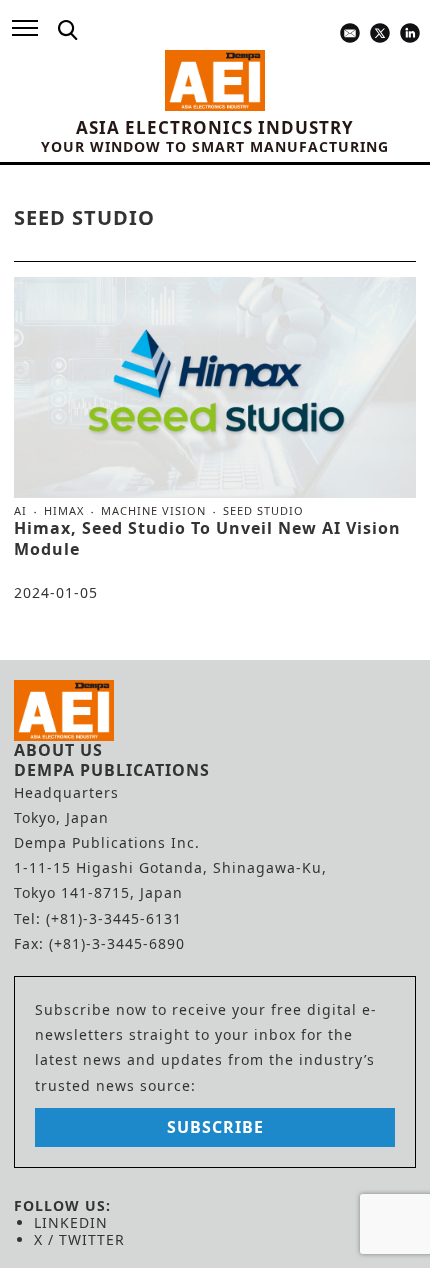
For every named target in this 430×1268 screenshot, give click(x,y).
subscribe (215, 1127)
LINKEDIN (71, 1222)
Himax (64, 511)
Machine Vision (153, 511)
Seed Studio (263, 510)
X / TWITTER (79, 1239)
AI (20, 511)
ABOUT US (58, 750)
